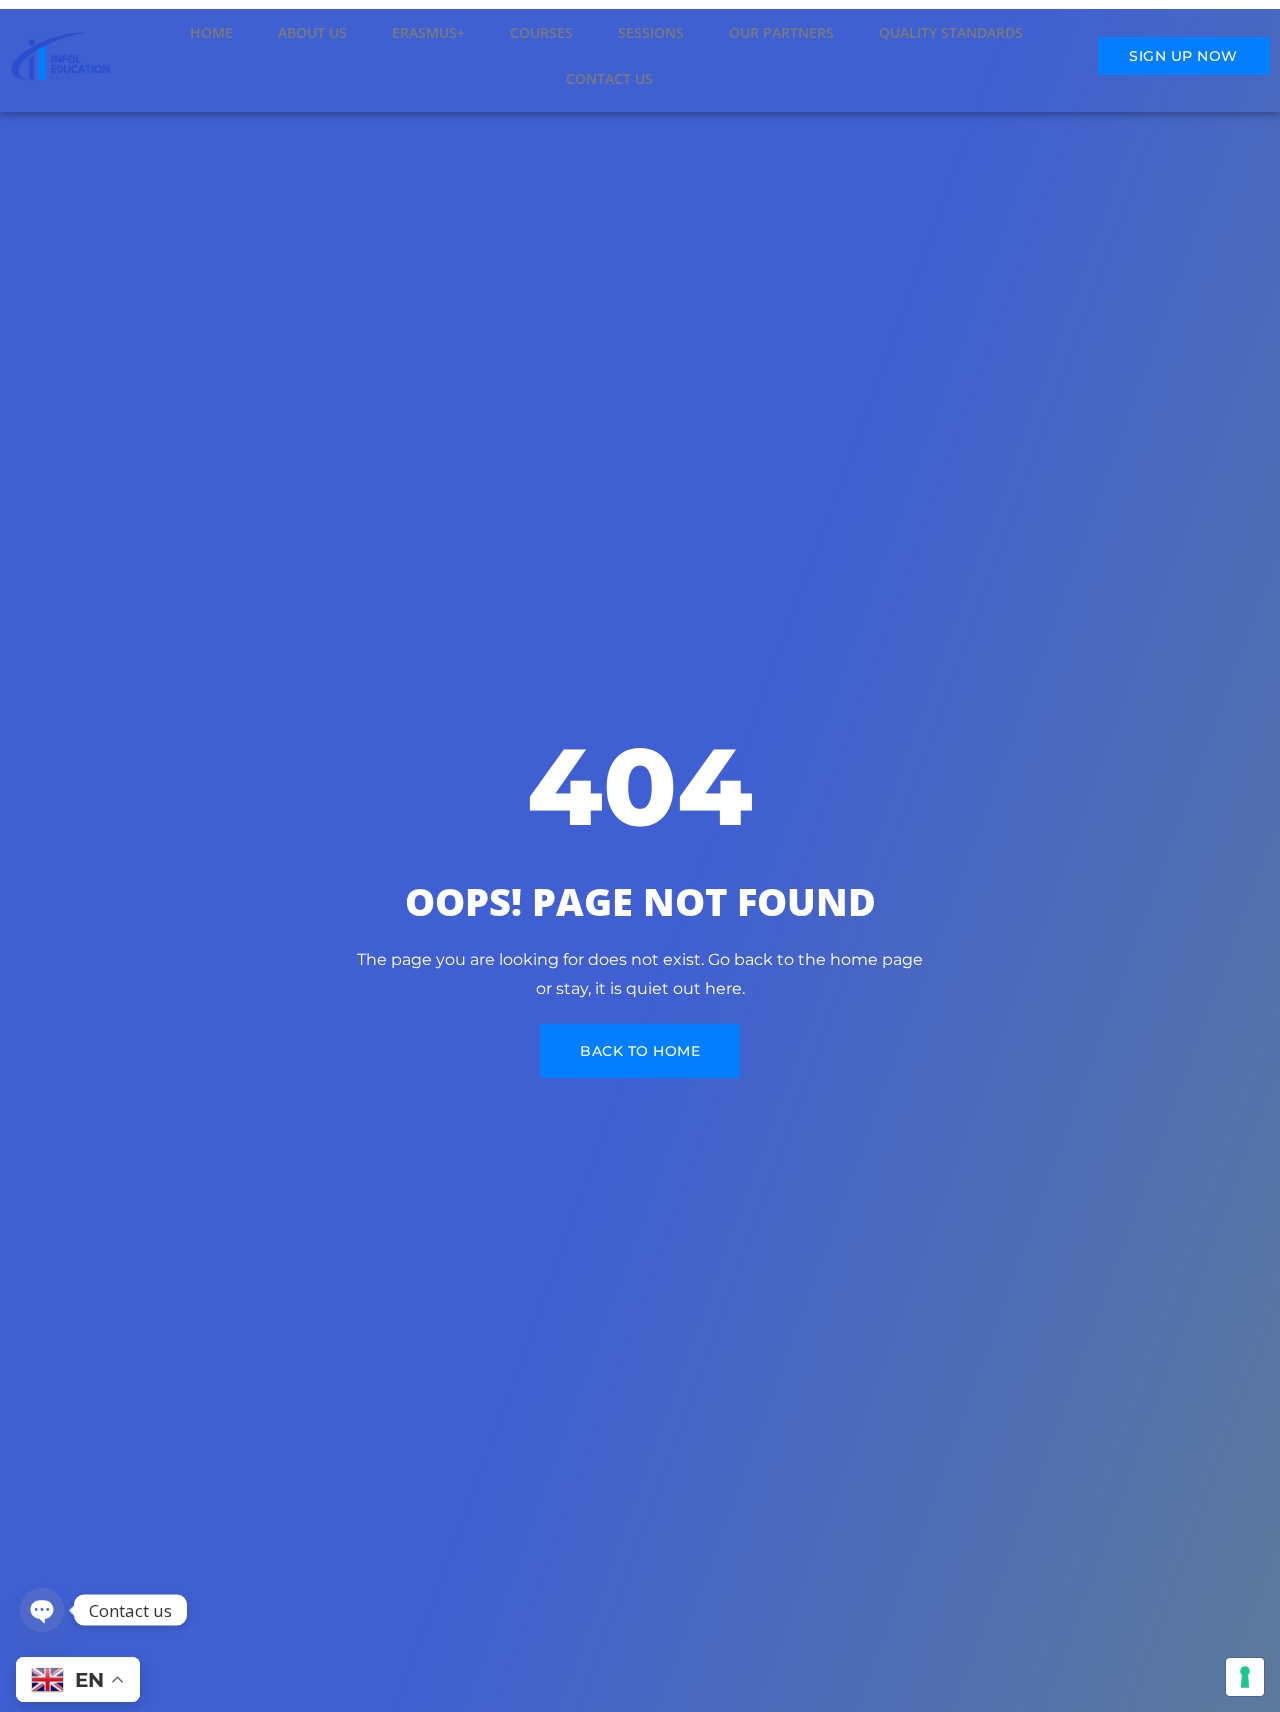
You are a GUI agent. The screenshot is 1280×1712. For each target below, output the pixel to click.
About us (312, 32)
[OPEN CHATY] (42, 1610)
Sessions (651, 32)
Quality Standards (951, 32)
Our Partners (781, 32)
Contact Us (609, 78)
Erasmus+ (428, 32)
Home (211, 32)
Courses (541, 32)
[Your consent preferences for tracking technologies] (1245, 1677)
